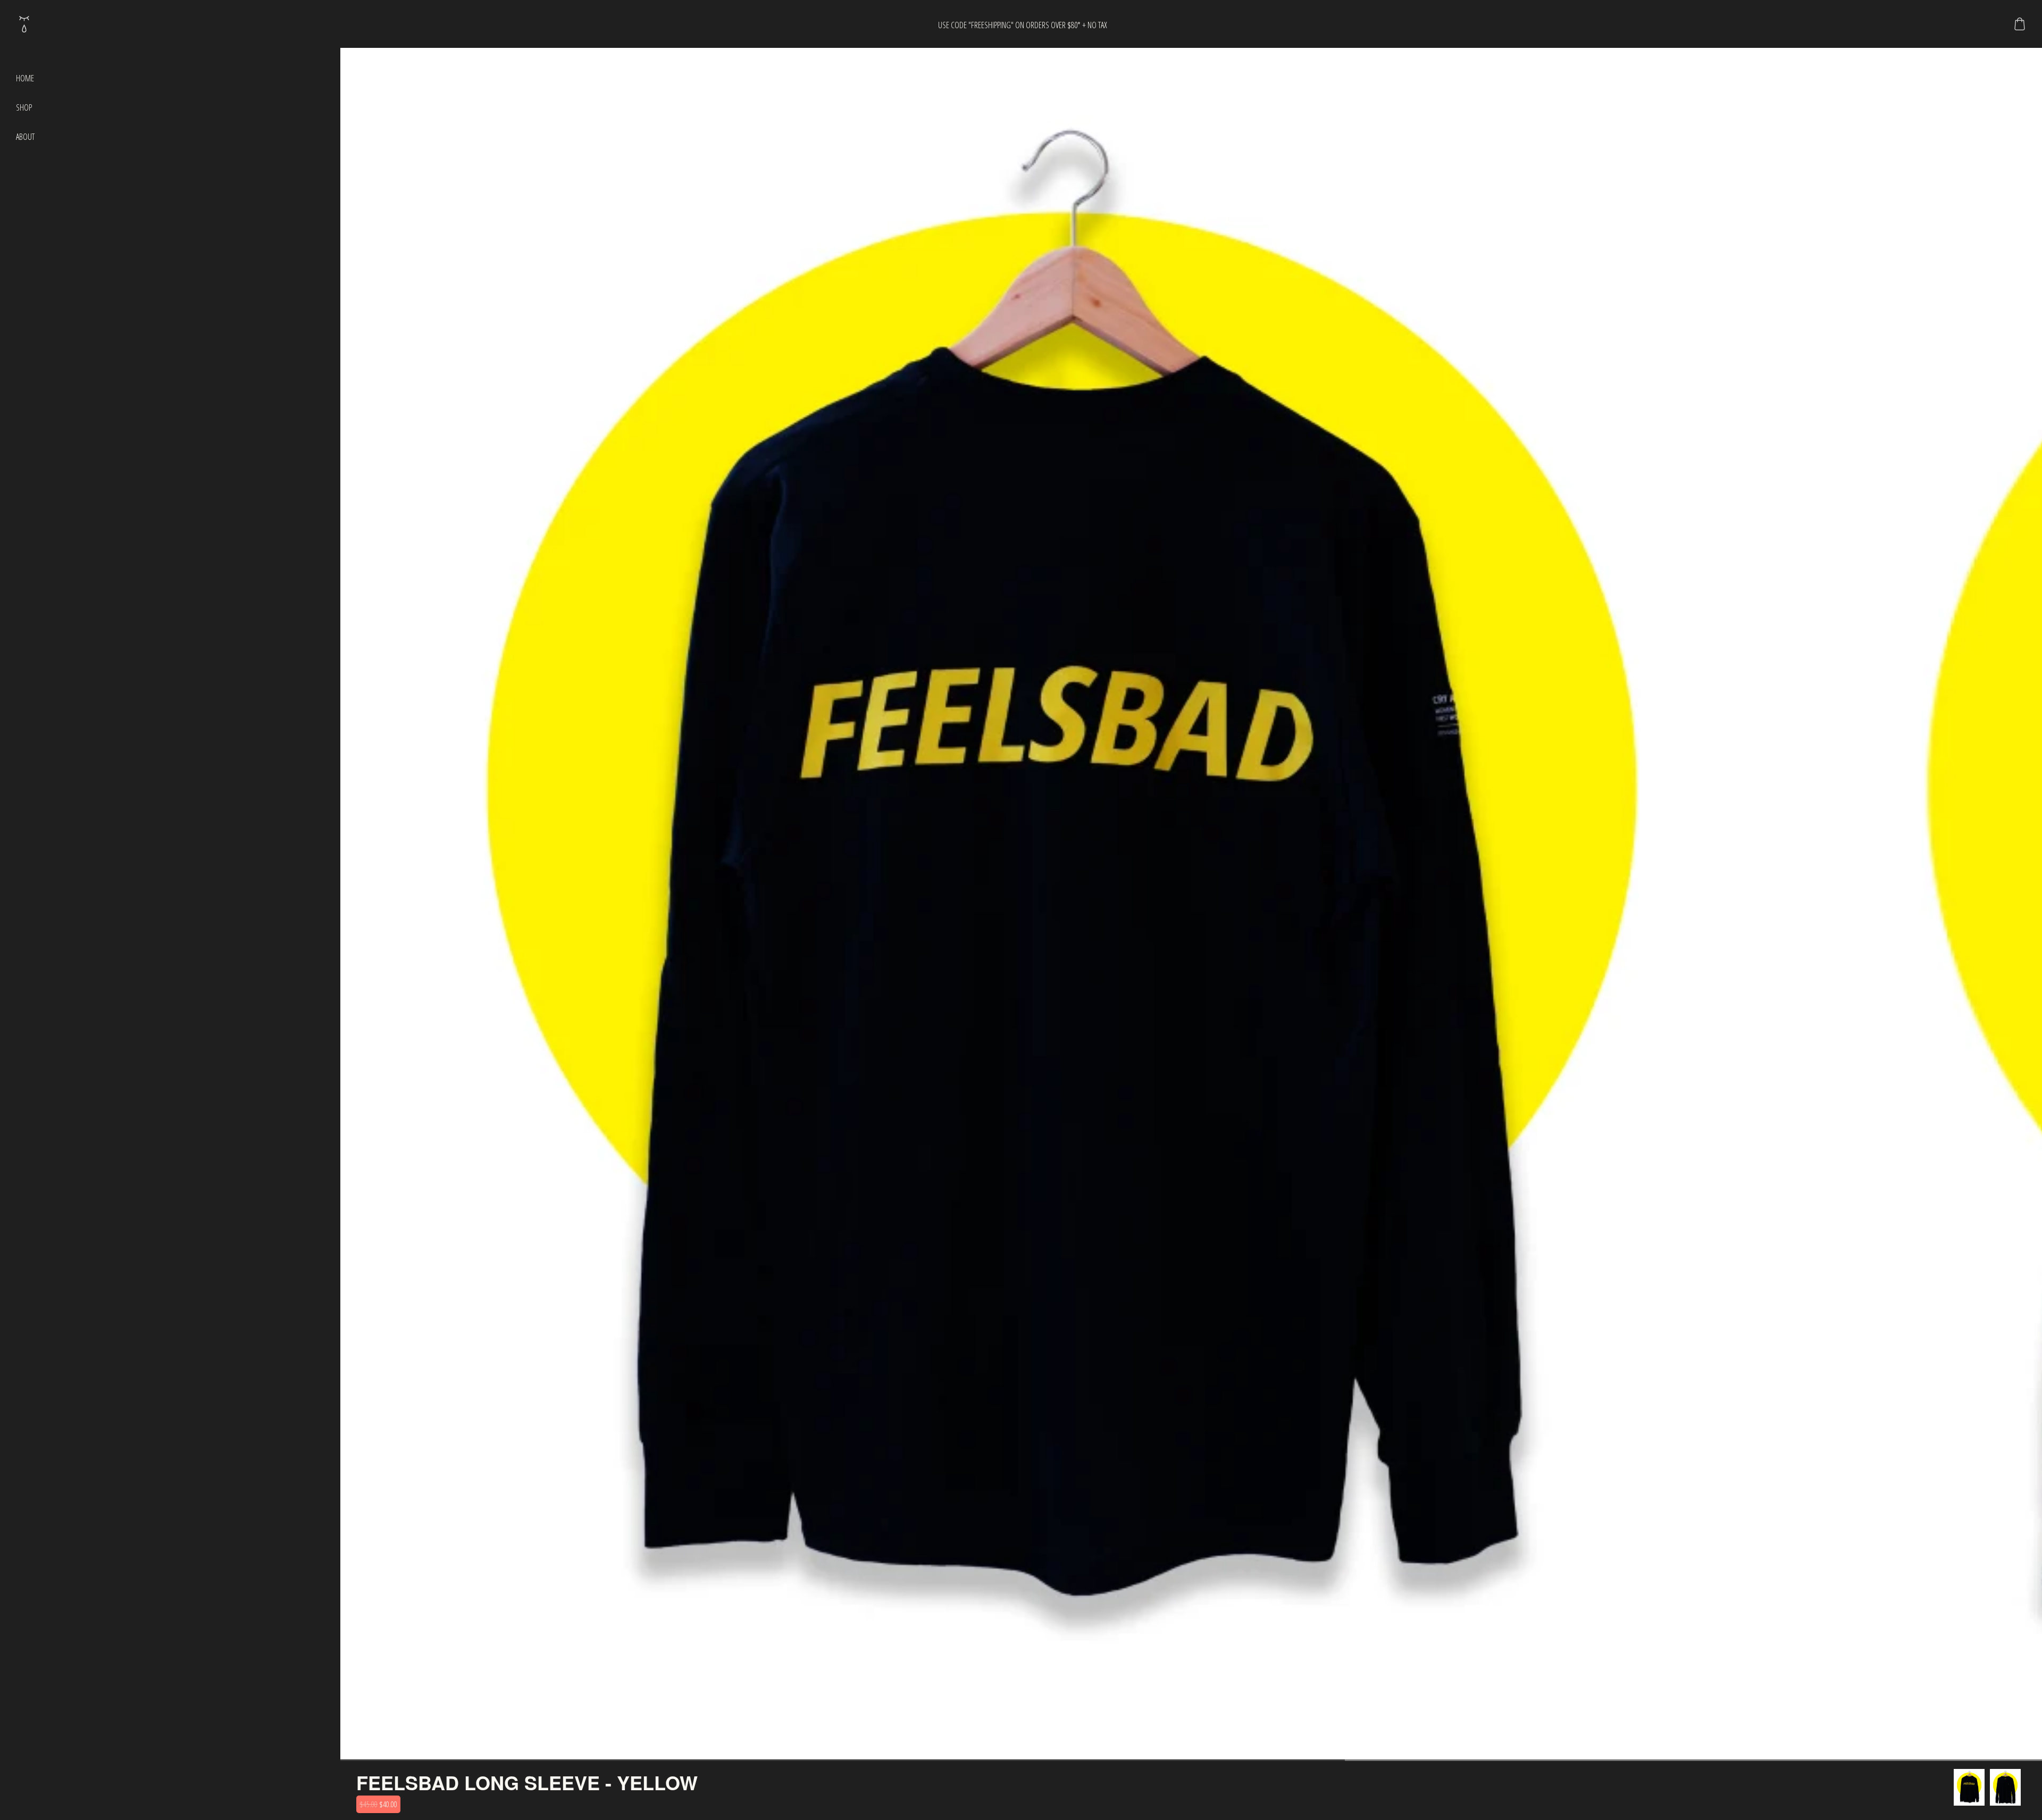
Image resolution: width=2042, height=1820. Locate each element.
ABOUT (25, 137)
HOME (25, 78)
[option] (1969, 1787)
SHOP (24, 107)
